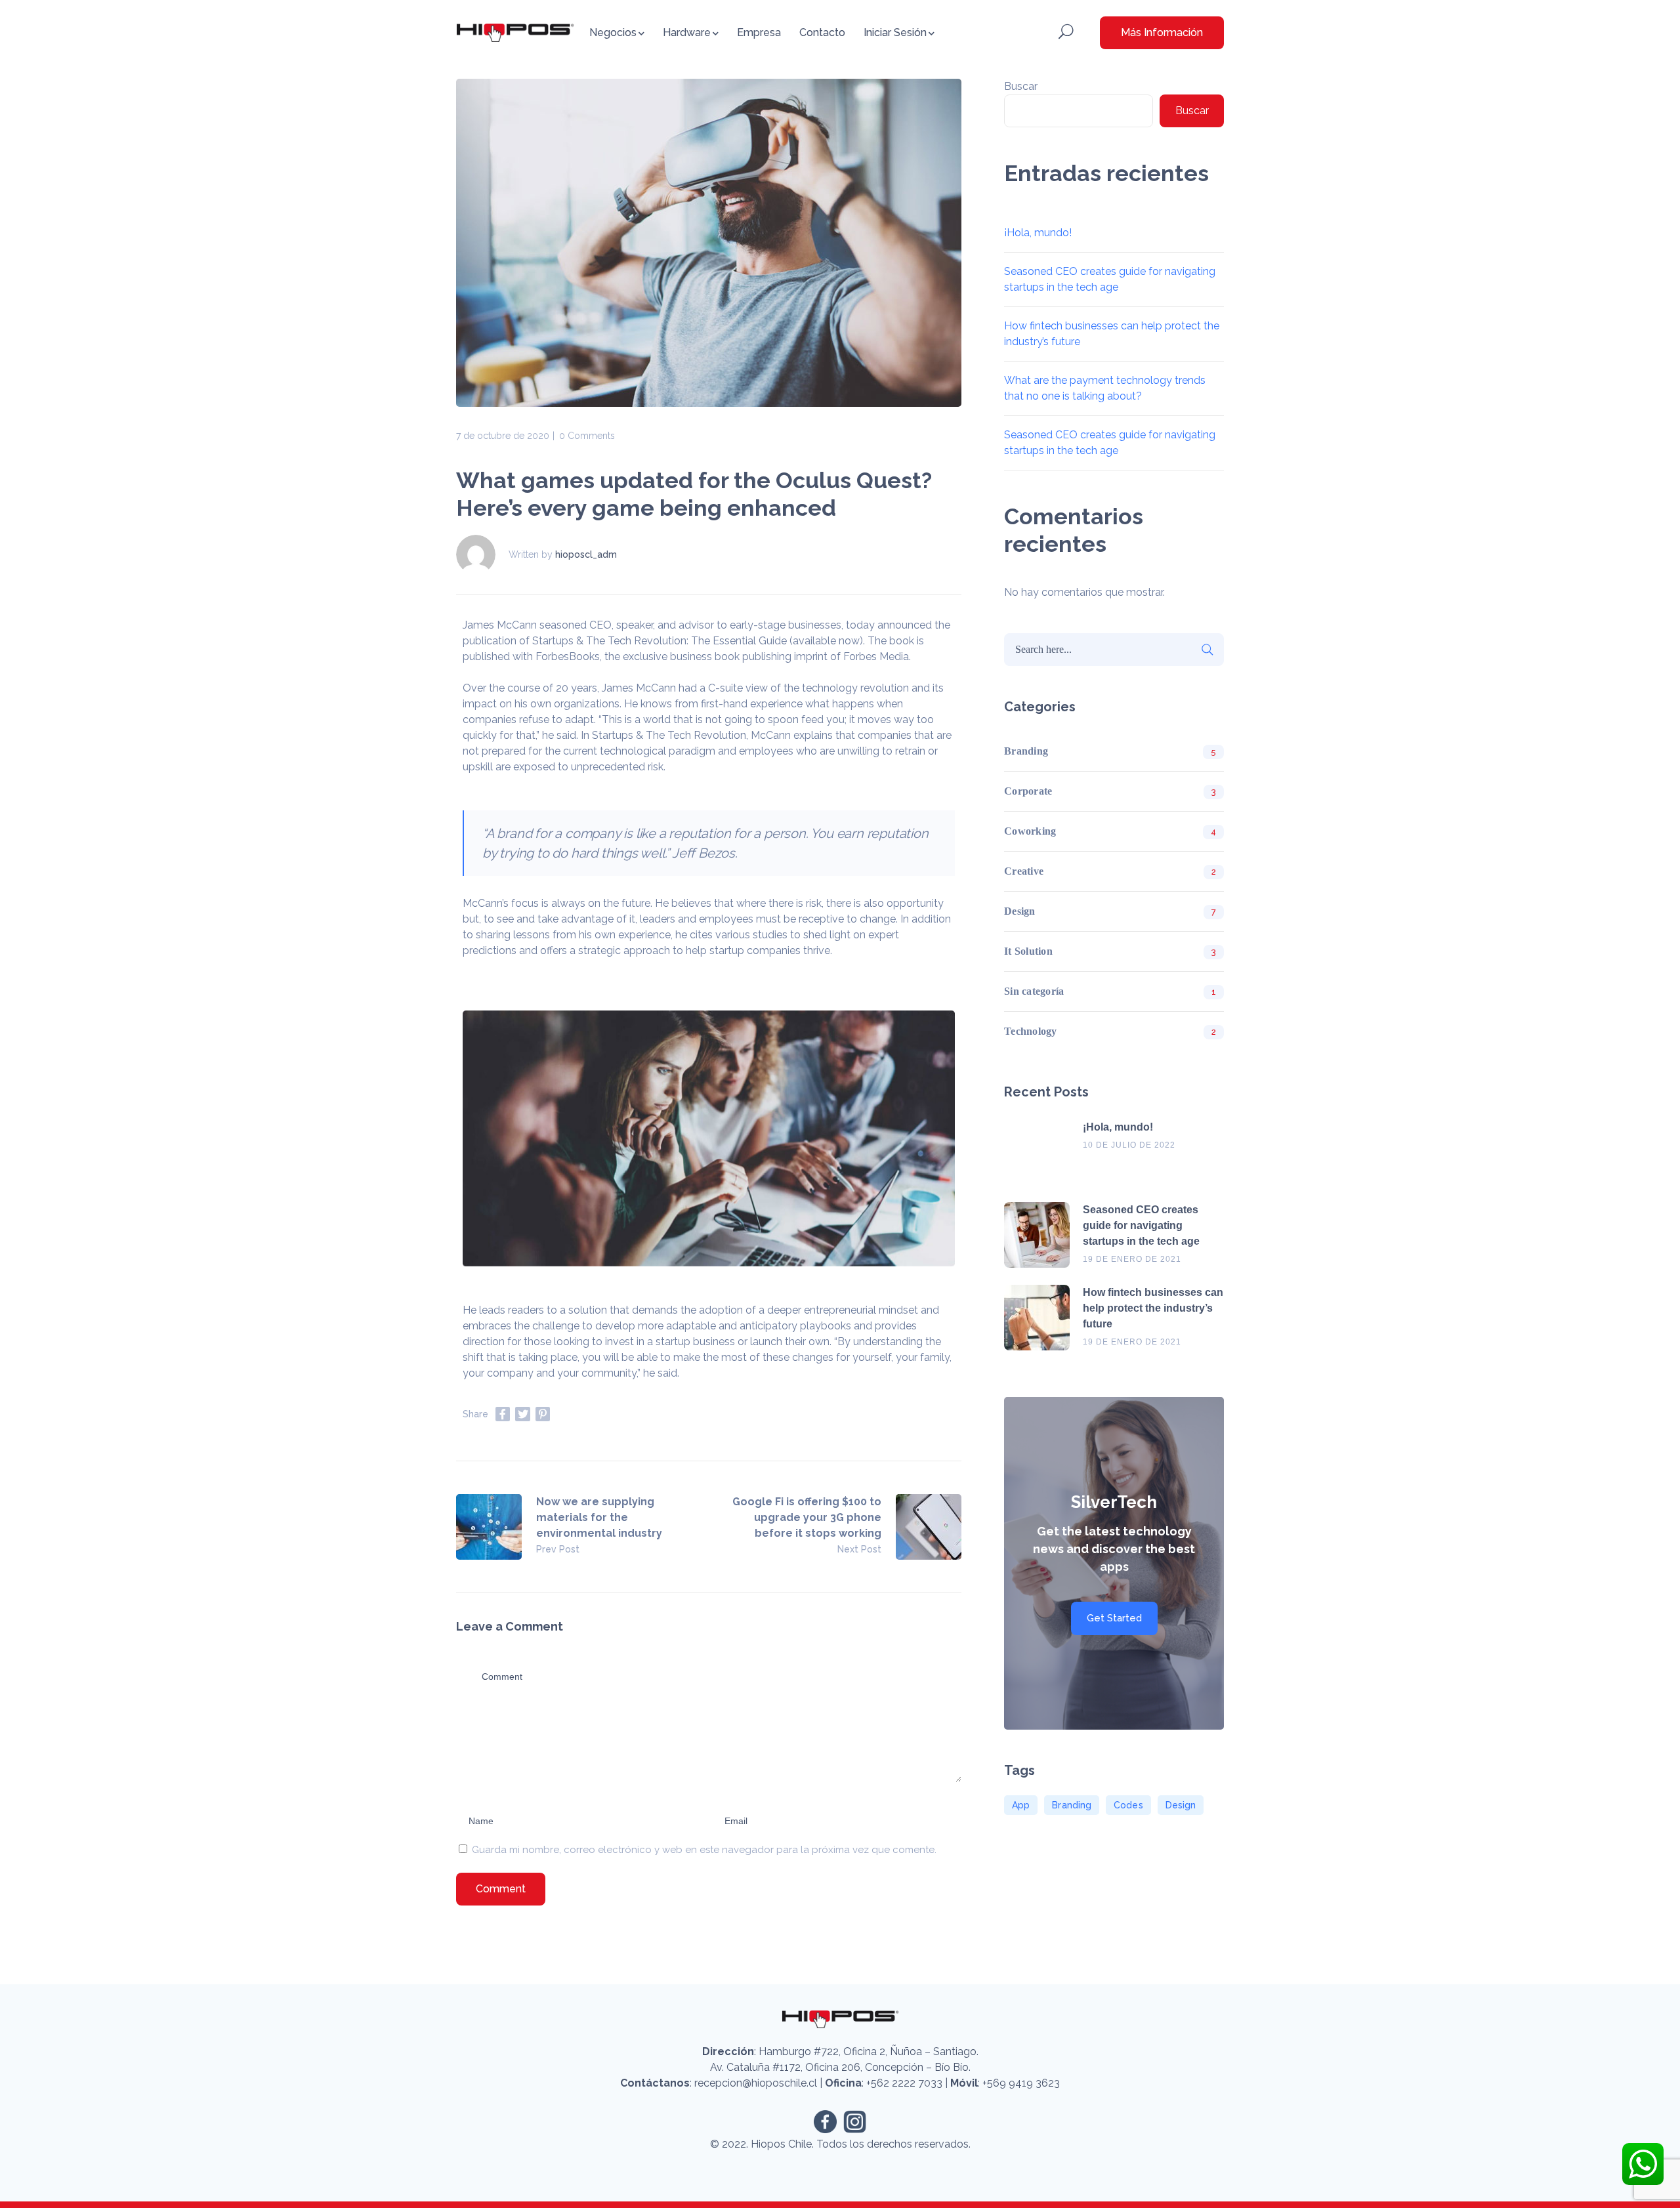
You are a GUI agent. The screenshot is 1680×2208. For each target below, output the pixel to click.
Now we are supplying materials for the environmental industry (599, 1517)
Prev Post (558, 1549)
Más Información (1162, 32)
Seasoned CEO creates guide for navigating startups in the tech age (1141, 1225)
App (1021, 1805)
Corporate (1028, 791)
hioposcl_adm (586, 554)
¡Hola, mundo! (1038, 233)
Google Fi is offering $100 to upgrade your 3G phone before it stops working (807, 1517)
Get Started (1114, 1618)
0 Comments (587, 436)
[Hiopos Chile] (515, 32)
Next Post (859, 1549)
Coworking (1030, 831)
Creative (1024, 871)
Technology (1031, 1031)
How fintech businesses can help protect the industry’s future (1153, 1308)
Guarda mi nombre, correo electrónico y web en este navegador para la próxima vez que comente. (704, 1850)
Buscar (1021, 86)
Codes (1128, 1805)
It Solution (1028, 951)
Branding (1026, 751)
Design (1020, 911)
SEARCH (1207, 650)
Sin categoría (1034, 991)
